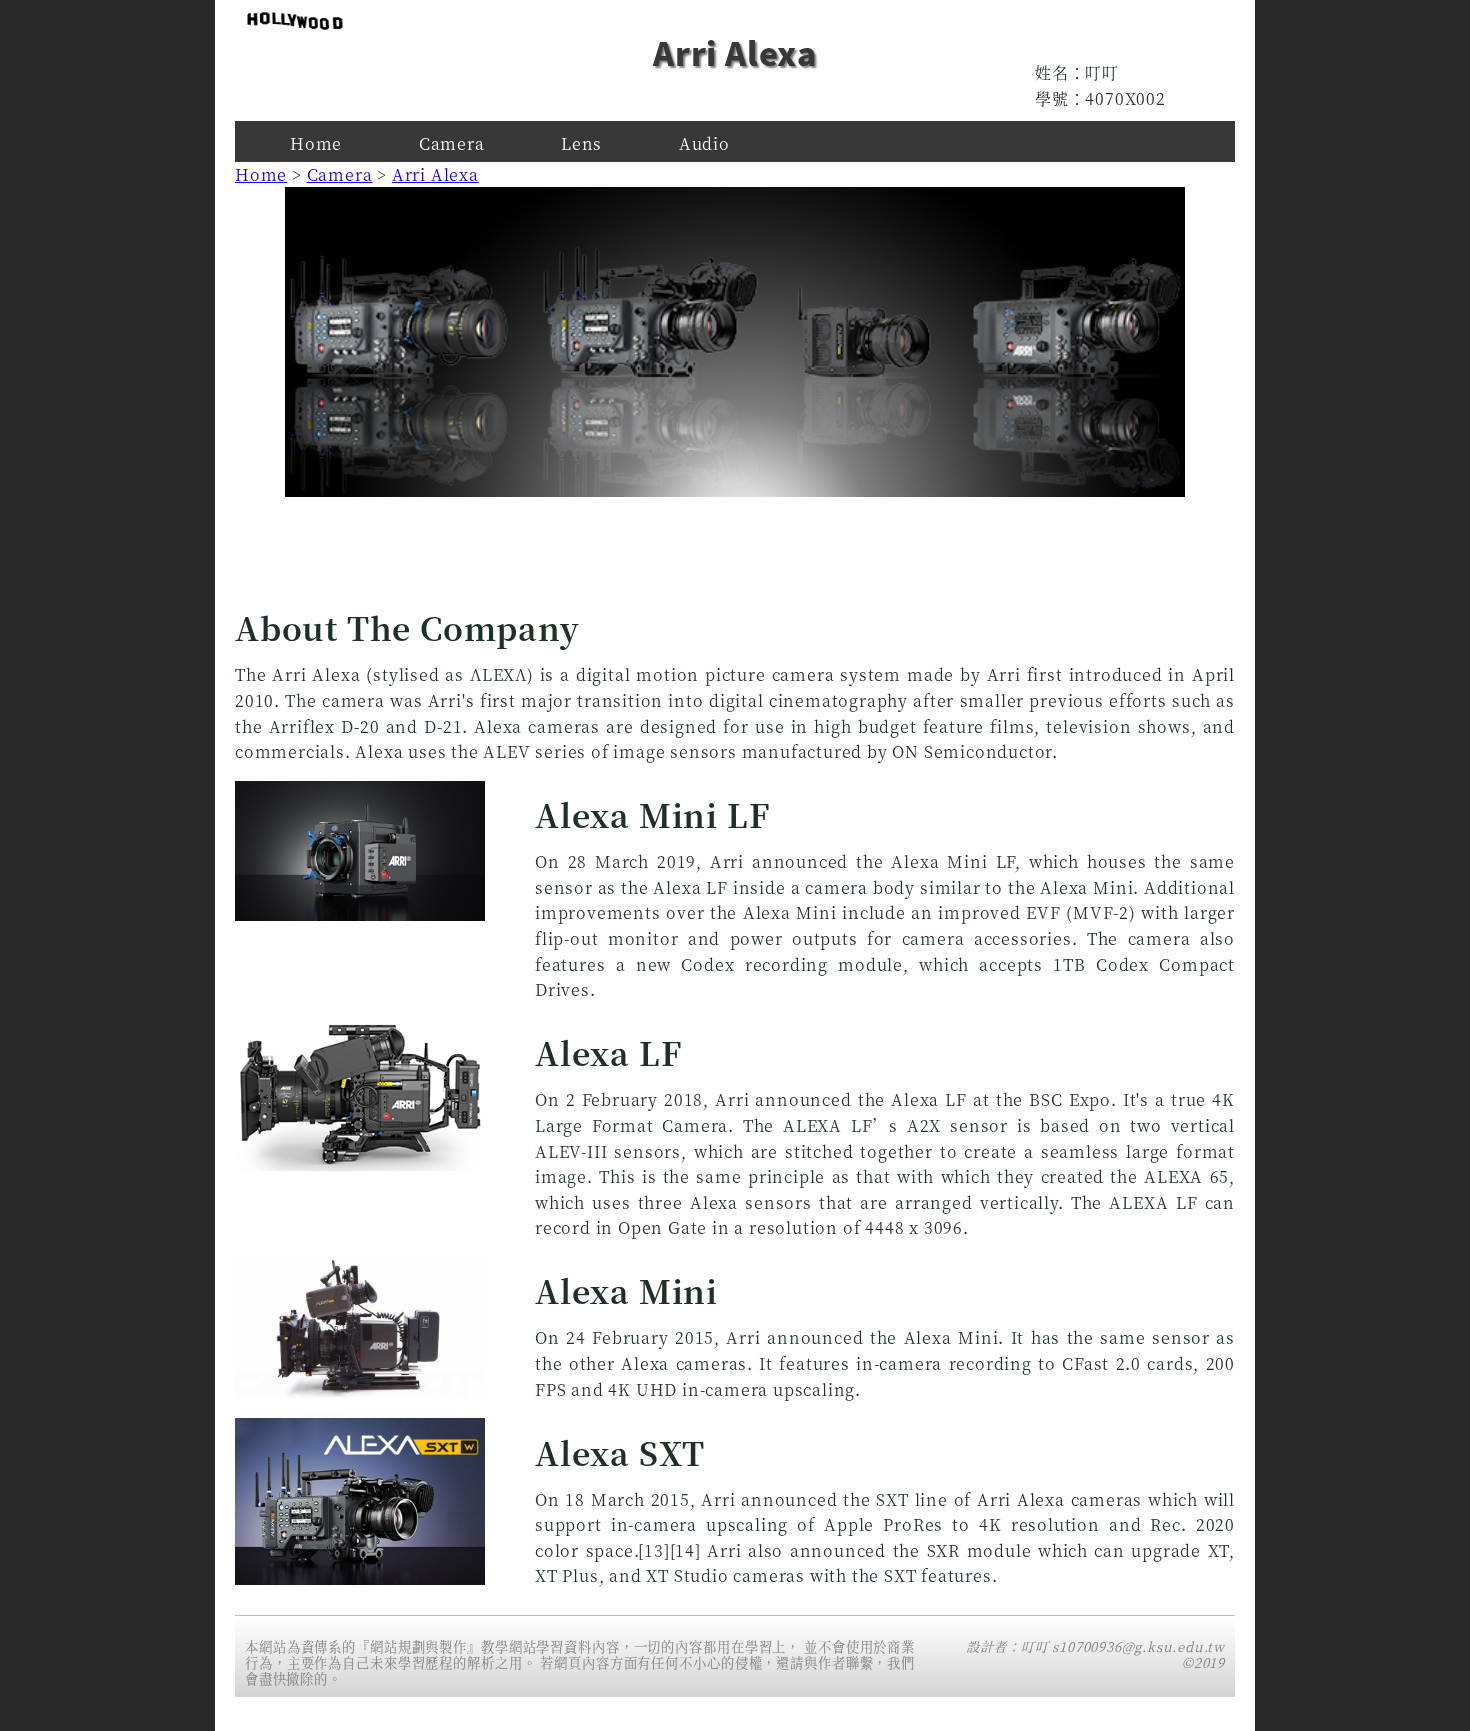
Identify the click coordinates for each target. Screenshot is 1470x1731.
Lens (581, 143)
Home (316, 143)
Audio (704, 143)
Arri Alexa (435, 174)
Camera (452, 143)
